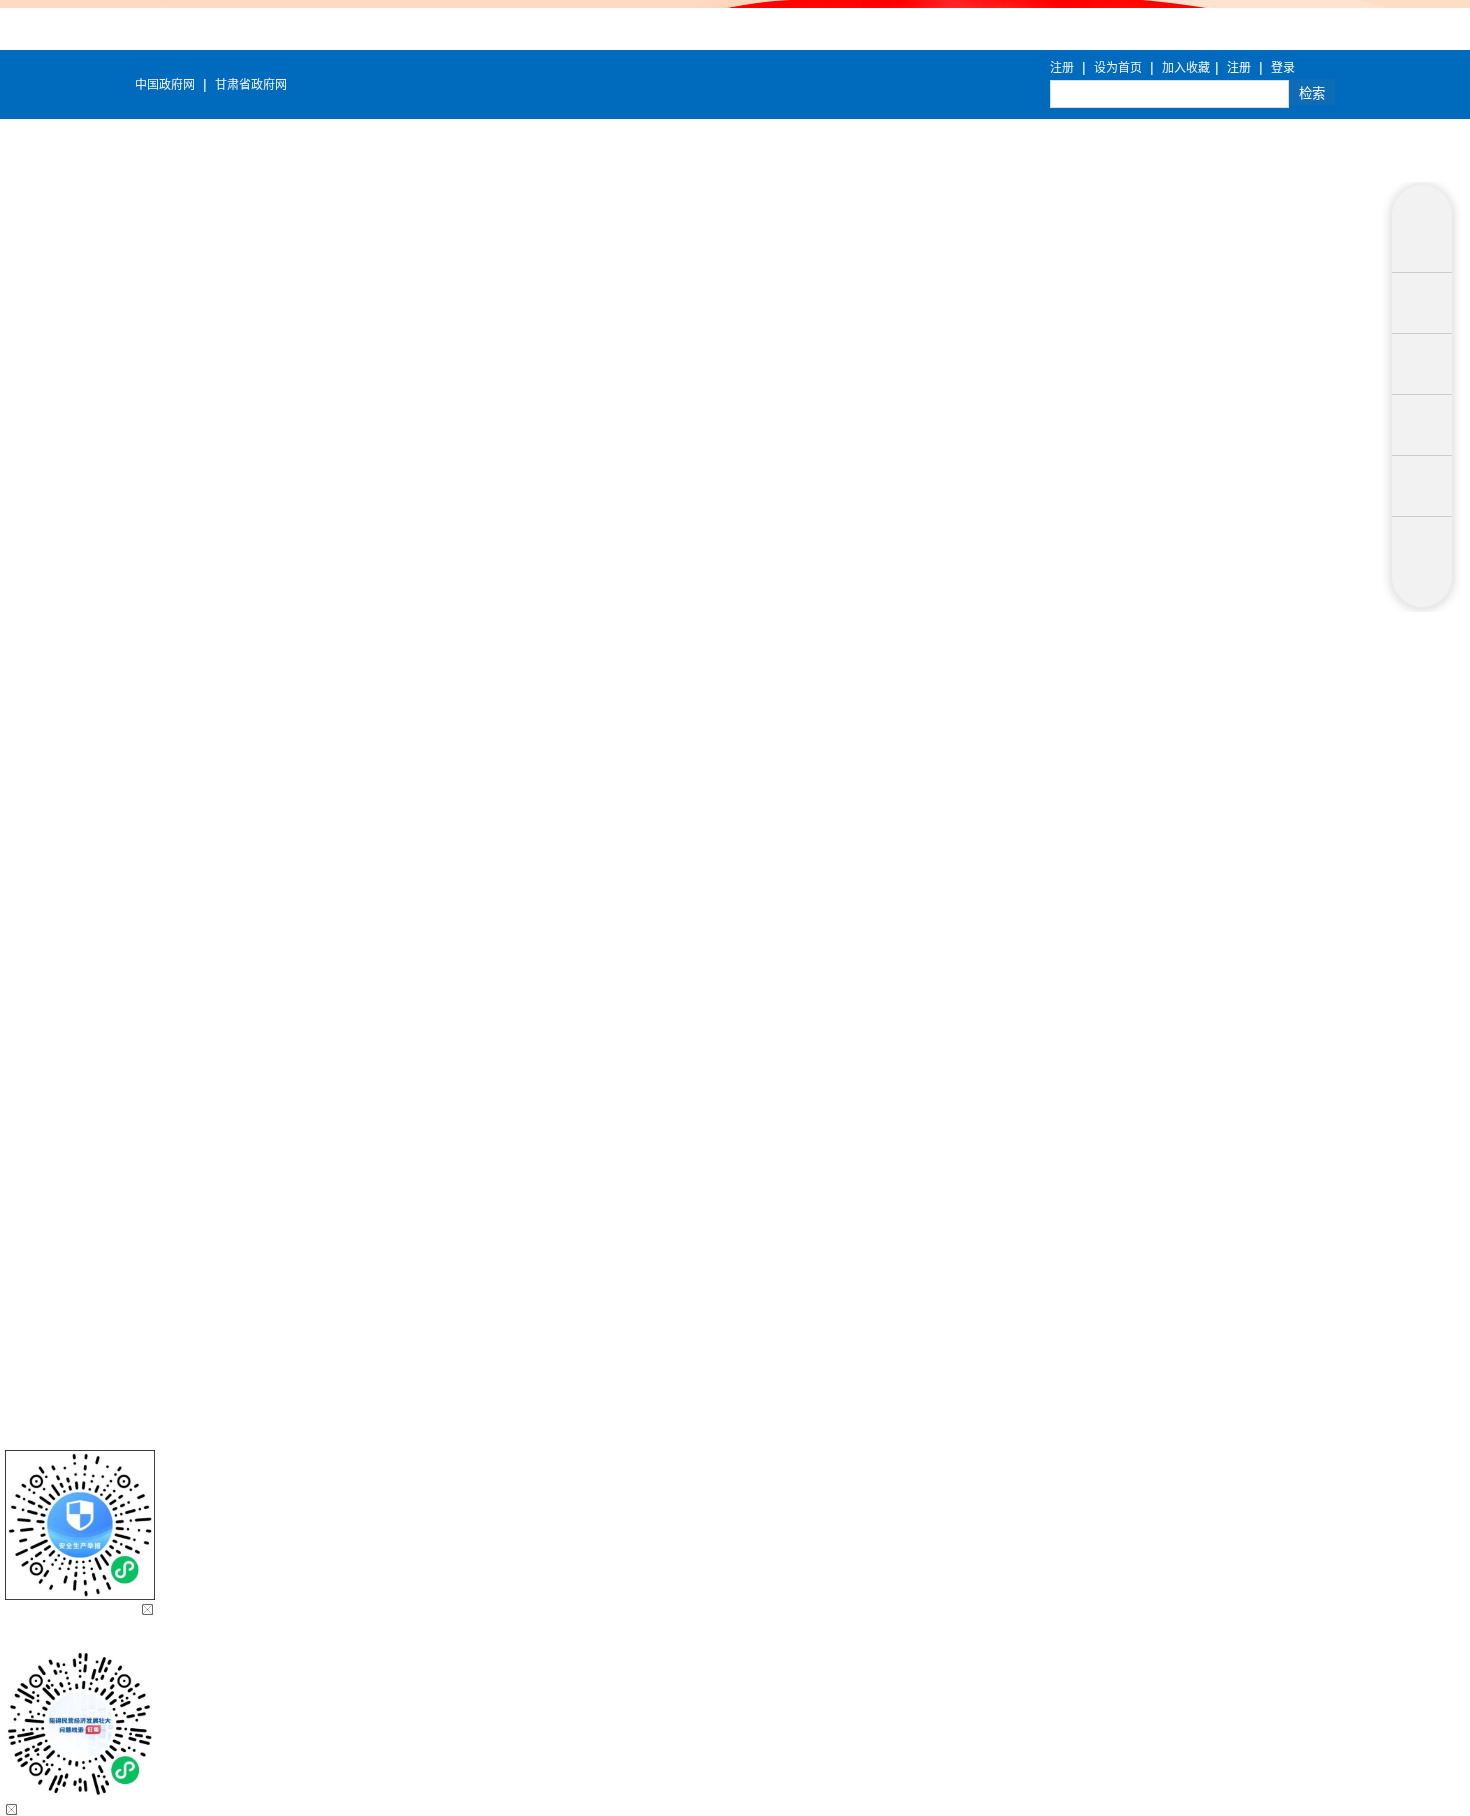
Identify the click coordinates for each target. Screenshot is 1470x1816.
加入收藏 (1186, 68)
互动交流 (1052, 386)
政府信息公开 (584, 386)
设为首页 (1118, 68)
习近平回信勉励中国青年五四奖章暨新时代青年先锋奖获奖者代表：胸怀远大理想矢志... (992, 756)
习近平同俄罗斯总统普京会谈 (811, 688)
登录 (1283, 68)
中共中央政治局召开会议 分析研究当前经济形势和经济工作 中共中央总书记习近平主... (989, 790)
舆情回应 (1328, 386)
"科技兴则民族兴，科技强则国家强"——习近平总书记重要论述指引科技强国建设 (970, 654)
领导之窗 (326, 386)
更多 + (1313, 566)
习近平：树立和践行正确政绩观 (818, 892)
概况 (446, 386)
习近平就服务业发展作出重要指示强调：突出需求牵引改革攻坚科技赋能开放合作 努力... (994, 858)
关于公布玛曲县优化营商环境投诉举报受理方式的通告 (735, 462)
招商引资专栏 (896, 386)
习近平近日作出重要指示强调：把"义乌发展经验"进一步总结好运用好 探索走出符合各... (992, 824)
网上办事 (1190, 386)
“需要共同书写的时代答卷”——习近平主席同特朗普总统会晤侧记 (921, 722)
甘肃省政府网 (251, 85)
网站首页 (188, 386)
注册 (1062, 68)
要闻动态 (740, 386)
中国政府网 (165, 85)
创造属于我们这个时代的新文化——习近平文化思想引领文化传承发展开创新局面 (972, 620)
